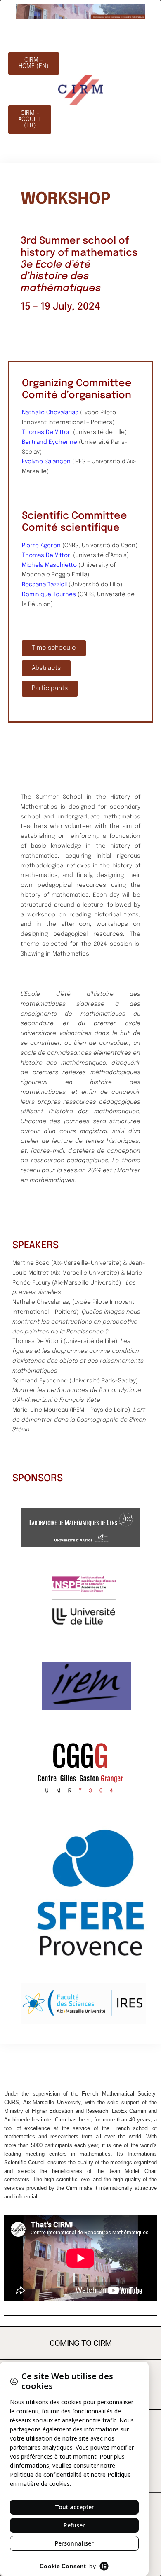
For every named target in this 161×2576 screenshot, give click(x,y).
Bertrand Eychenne (50, 442)
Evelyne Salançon (46, 462)
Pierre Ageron (41, 546)
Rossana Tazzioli (44, 585)
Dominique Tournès (49, 594)
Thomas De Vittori (47, 432)
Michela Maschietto (49, 565)
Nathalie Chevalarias (50, 413)
